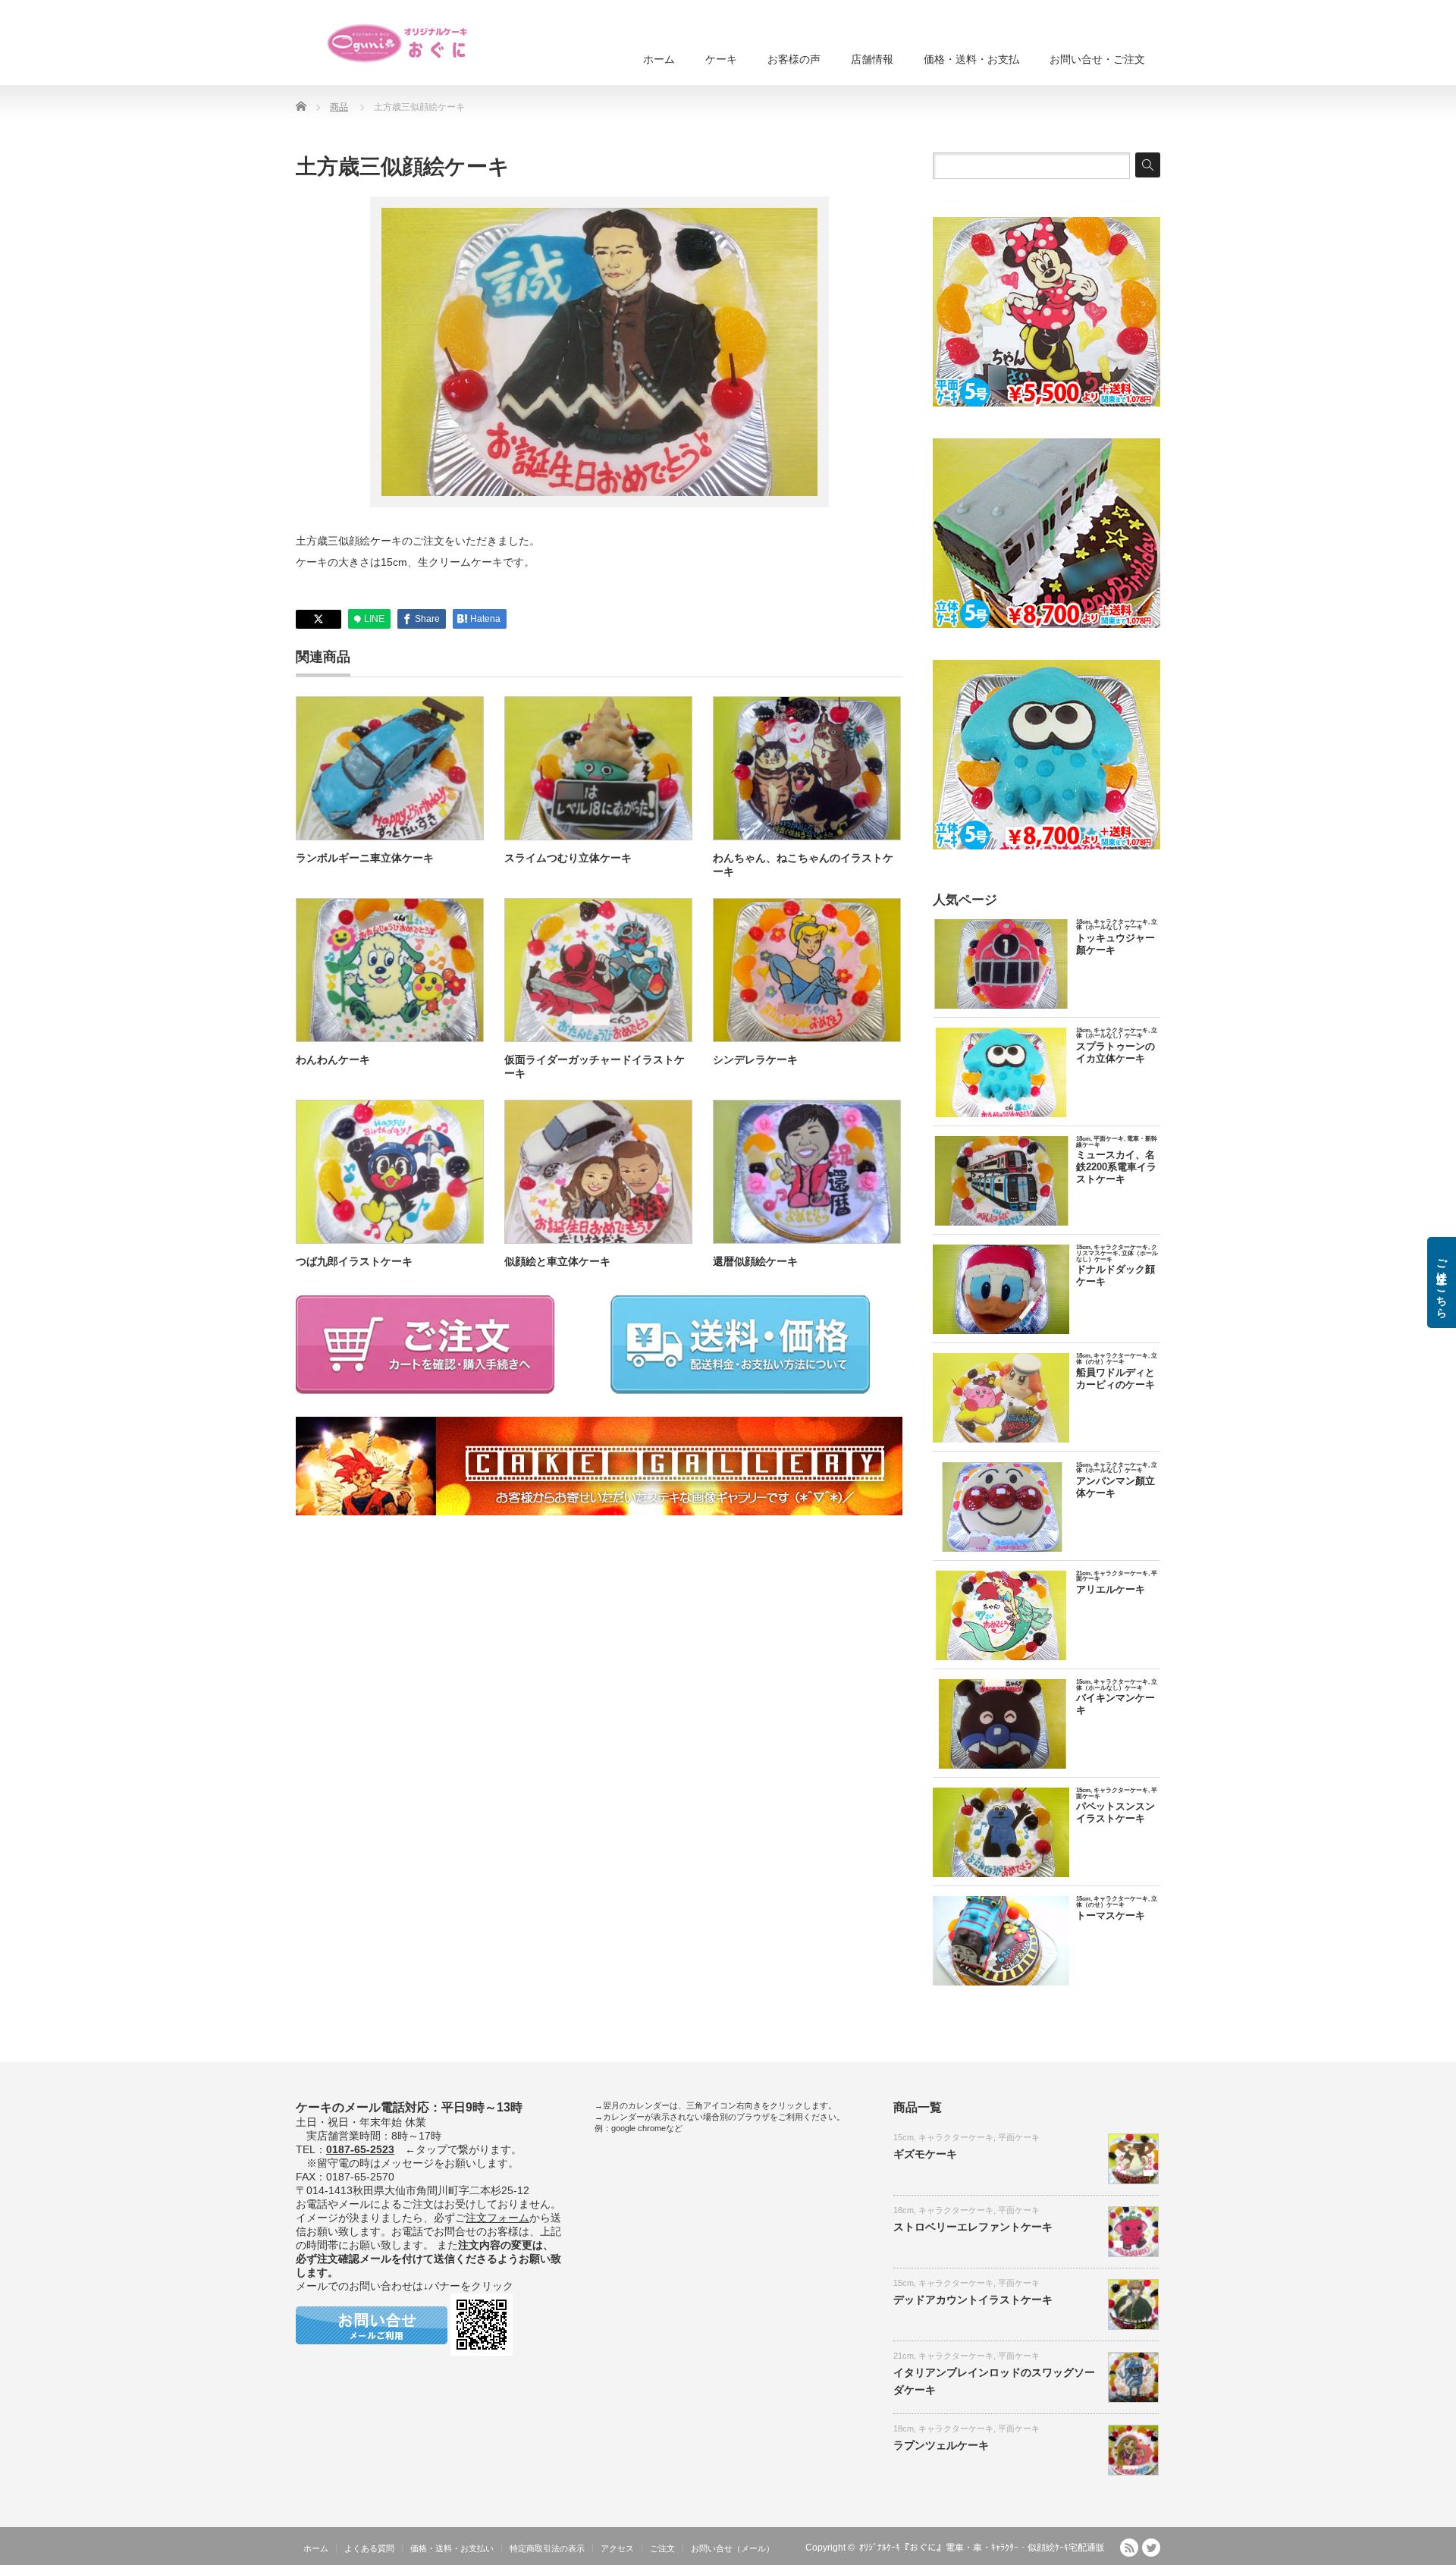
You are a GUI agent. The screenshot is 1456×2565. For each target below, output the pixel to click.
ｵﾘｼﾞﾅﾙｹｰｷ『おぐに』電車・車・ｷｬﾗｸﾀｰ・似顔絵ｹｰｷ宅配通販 (982, 2548)
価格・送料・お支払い (452, 2548)
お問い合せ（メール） (733, 2548)
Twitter (1151, 2548)
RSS (1129, 2548)
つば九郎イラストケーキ (354, 1261)
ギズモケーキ (925, 2154)
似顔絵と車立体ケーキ (557, 1261)
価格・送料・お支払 (971, 59)
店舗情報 (872, 59)
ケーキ (721, 59)
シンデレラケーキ (755, 1060)
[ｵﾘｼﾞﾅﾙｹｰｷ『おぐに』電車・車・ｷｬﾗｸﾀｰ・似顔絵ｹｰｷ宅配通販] (398, 43)
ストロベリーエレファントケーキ (973, 2227)
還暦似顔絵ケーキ (755, 1261)
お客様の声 (794, 59)
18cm (904, 2210)
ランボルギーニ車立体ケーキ (365, 858)
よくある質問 (369, 2548)
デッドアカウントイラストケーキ (973, 2300)
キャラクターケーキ (956, 2137)
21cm (904, 2356)
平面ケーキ (1019, 2137)
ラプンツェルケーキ (941, 2445)
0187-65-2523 (360, 2149)
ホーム (659, 59)
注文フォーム (497, 2218)
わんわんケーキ (333, 1060)
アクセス (617, 2548)
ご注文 (662, 2548)
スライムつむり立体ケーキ (568, 858)
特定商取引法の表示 (547, 2548)
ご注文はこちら (1442, 1282)
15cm (904, 2137)
